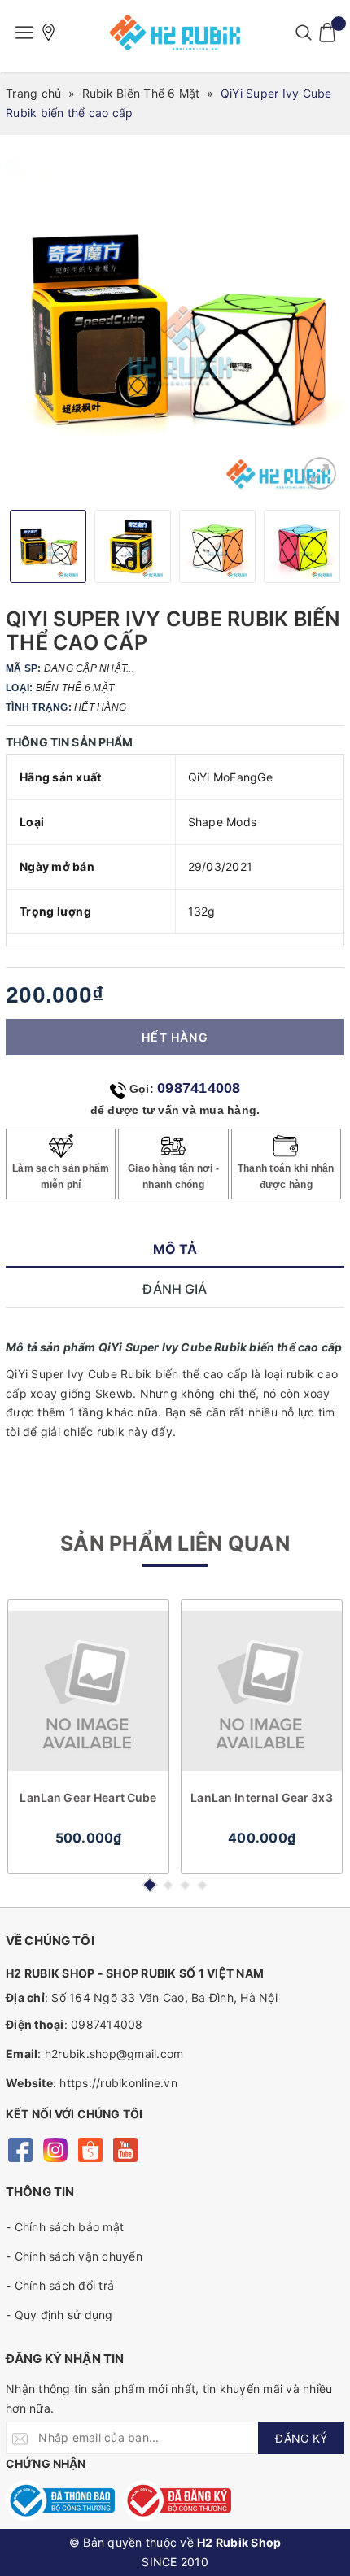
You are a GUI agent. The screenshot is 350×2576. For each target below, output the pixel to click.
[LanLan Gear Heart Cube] (88, 1690)
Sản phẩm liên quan (175, 1543)
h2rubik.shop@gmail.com (114, 2054)
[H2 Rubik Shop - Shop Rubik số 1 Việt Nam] (175, 33)
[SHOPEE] (90, 2149)
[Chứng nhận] (60, 2500)
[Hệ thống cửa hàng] (49, 33)
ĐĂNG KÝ (301, 2438)
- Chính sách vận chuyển (74, 2256)
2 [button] (168, 1885)
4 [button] (202, 1885)
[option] (175, 329)
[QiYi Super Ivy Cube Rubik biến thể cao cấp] (320, 473)
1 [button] (149, 1885)
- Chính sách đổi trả (60, 2285)
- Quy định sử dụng (59, 2315)
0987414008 (199, 1088)
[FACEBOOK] (20, 2149)
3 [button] (185, 1885)
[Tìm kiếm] (303, 33)
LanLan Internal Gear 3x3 (261, 1797)
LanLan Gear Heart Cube (88, 1797)
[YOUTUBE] (125, 2149)
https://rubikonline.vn (118, 2083)
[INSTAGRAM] (55, 2149)
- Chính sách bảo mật (65, 2227)
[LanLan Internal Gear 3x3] (262, 1690)
